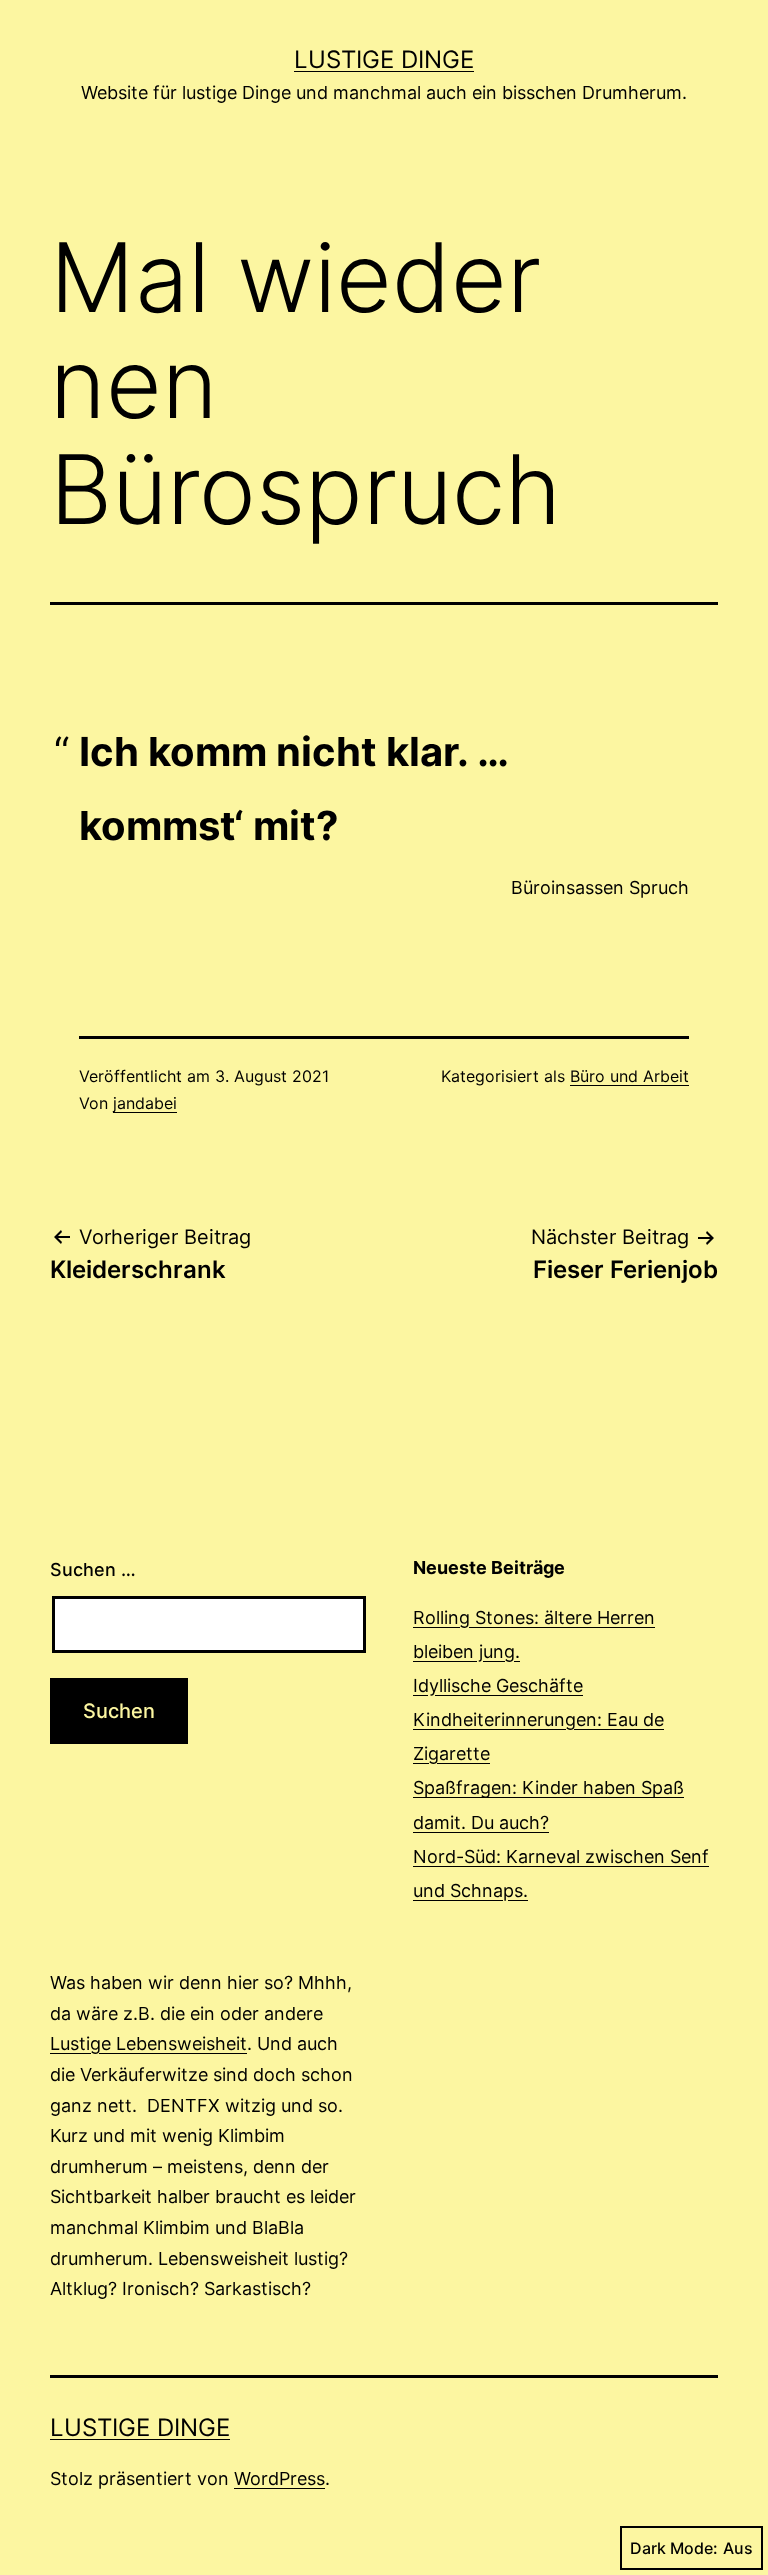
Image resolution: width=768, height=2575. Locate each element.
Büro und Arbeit (629, 1076)
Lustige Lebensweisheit (148, 2043)
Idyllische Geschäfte (498, 1685)
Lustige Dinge (384, 59)
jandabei (145, 1103)
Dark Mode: (674, 2548)
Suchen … (93, 1569)
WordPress (279, 2478)
